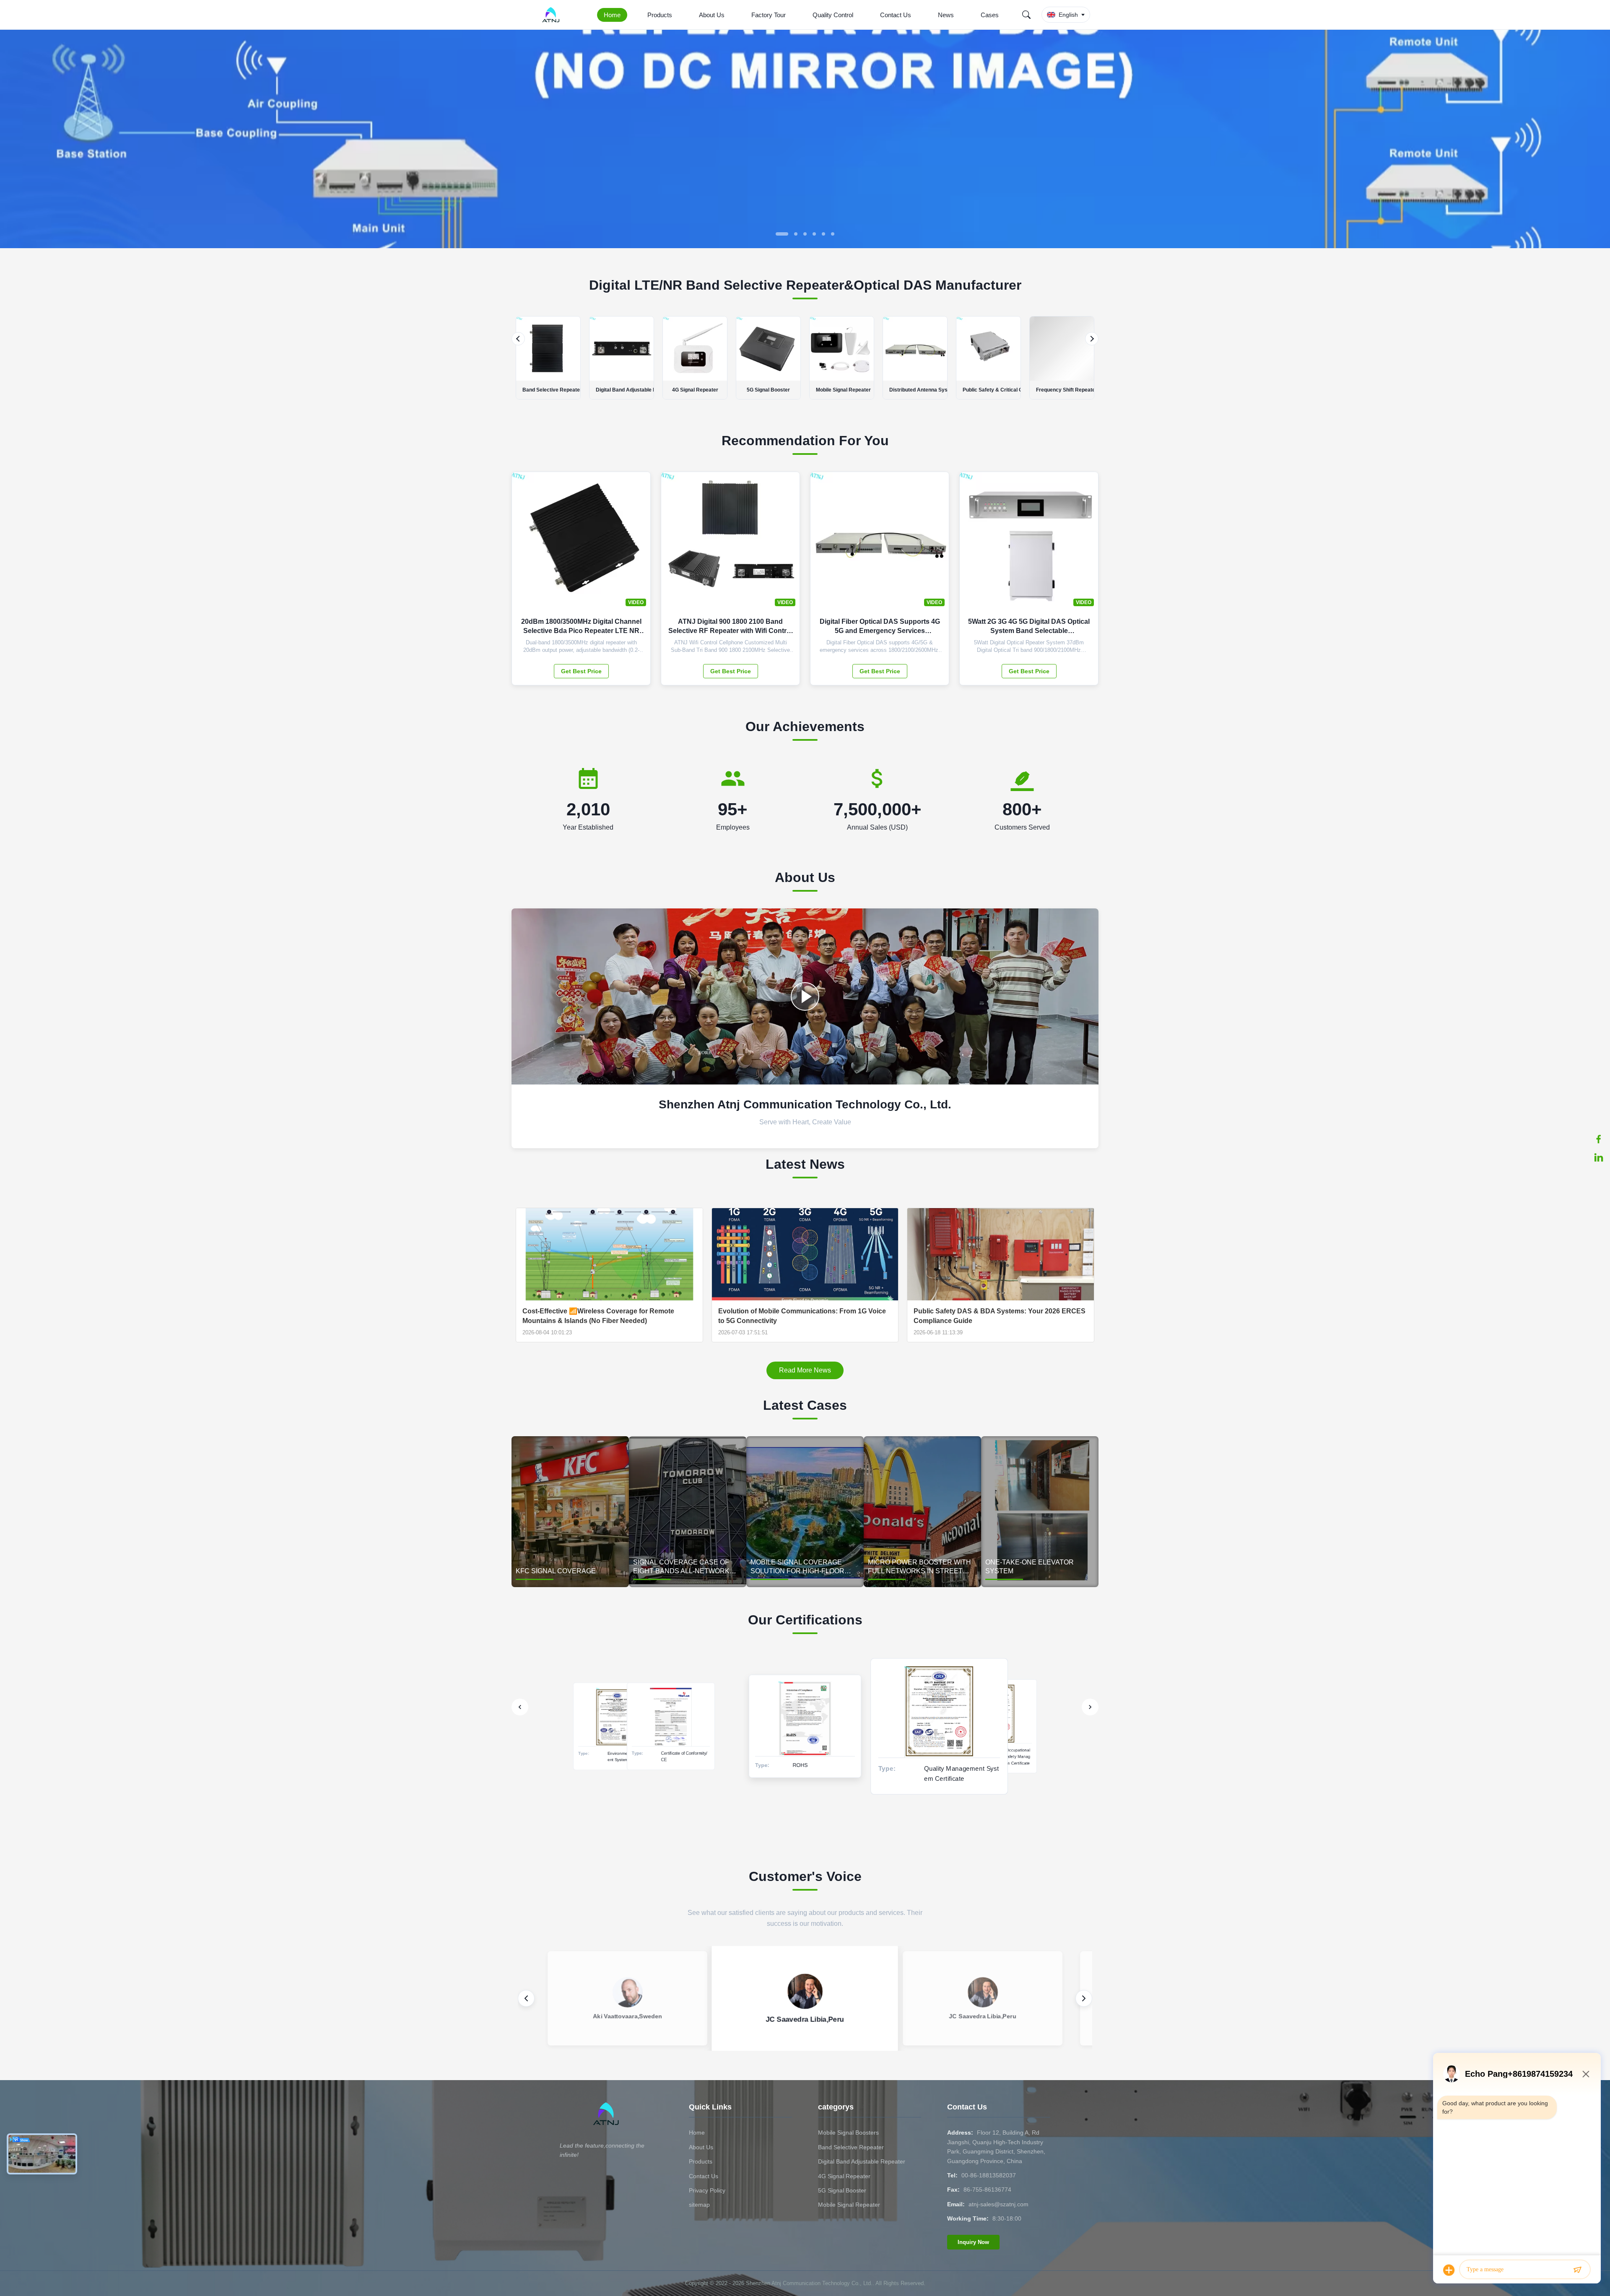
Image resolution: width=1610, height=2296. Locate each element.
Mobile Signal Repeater (849, 2205)
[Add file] (1449, 2270)
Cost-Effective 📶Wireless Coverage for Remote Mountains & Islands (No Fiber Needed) (598, 1316)
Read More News (805, 1370)
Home (612, 15)
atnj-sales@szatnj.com (998, 2204)
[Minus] (1586, 2074)
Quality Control (833, 15)
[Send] (1577, 2270)
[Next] (1092, 339)
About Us (712, 15)
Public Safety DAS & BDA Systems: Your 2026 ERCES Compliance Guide (1000, 1316)
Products (660, 15)
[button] (13, 139)
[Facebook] (1599, 1139)
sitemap (699, 2205)
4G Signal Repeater (844, 2176)
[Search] (1026, 15)
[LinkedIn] (1599, 1157)
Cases (990, 15)
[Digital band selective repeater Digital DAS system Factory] (805, 996)
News (946, 15)
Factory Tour (769, 15)
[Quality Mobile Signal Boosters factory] (805, 246)
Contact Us (896, 15)
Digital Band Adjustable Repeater (862, 2161)
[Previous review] (526, 1998)
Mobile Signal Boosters (848, 2133)
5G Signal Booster (842, 2190)
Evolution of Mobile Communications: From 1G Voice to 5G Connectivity (802, 1316)
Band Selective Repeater (851, 2147)
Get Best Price (581, 671)
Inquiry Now (973, 2242)
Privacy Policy (707, 2190)
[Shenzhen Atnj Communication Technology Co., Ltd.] (552, 15)
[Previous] (518, 339)
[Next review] (1084, 1998)
